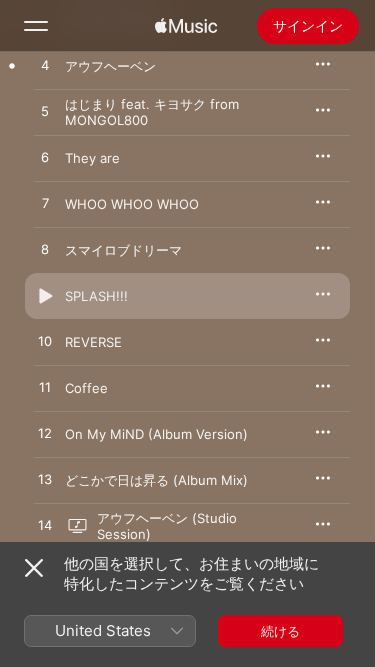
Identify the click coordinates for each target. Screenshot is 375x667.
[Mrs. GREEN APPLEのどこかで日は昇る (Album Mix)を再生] (45, 480)
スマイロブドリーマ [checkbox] (123, 250)
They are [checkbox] (92, 158)
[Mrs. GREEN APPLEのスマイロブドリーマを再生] (45, 250)
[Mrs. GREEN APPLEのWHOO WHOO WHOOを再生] (45, 204)
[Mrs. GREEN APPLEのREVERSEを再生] (45, 342)
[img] (186, 26)
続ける (280, 631)
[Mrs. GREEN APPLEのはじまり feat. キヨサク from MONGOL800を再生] (45, 112)
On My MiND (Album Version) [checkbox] (156, 434)
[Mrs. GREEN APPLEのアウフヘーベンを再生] (45, 66)
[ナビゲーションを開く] (36, 26)
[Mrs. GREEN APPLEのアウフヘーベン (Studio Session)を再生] (45, 526)
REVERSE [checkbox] (93, 342)
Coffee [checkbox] (86, 388)
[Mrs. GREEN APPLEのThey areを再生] (45, 158)
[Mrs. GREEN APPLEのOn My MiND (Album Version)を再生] (45, 434)
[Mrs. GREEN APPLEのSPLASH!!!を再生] (45, 296)
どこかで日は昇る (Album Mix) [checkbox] (156, 480)
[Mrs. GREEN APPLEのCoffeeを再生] (45, 388)
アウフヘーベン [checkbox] (110, 66)
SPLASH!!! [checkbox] (96, 296)
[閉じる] (34, 568)
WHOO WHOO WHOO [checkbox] (132, 204)
